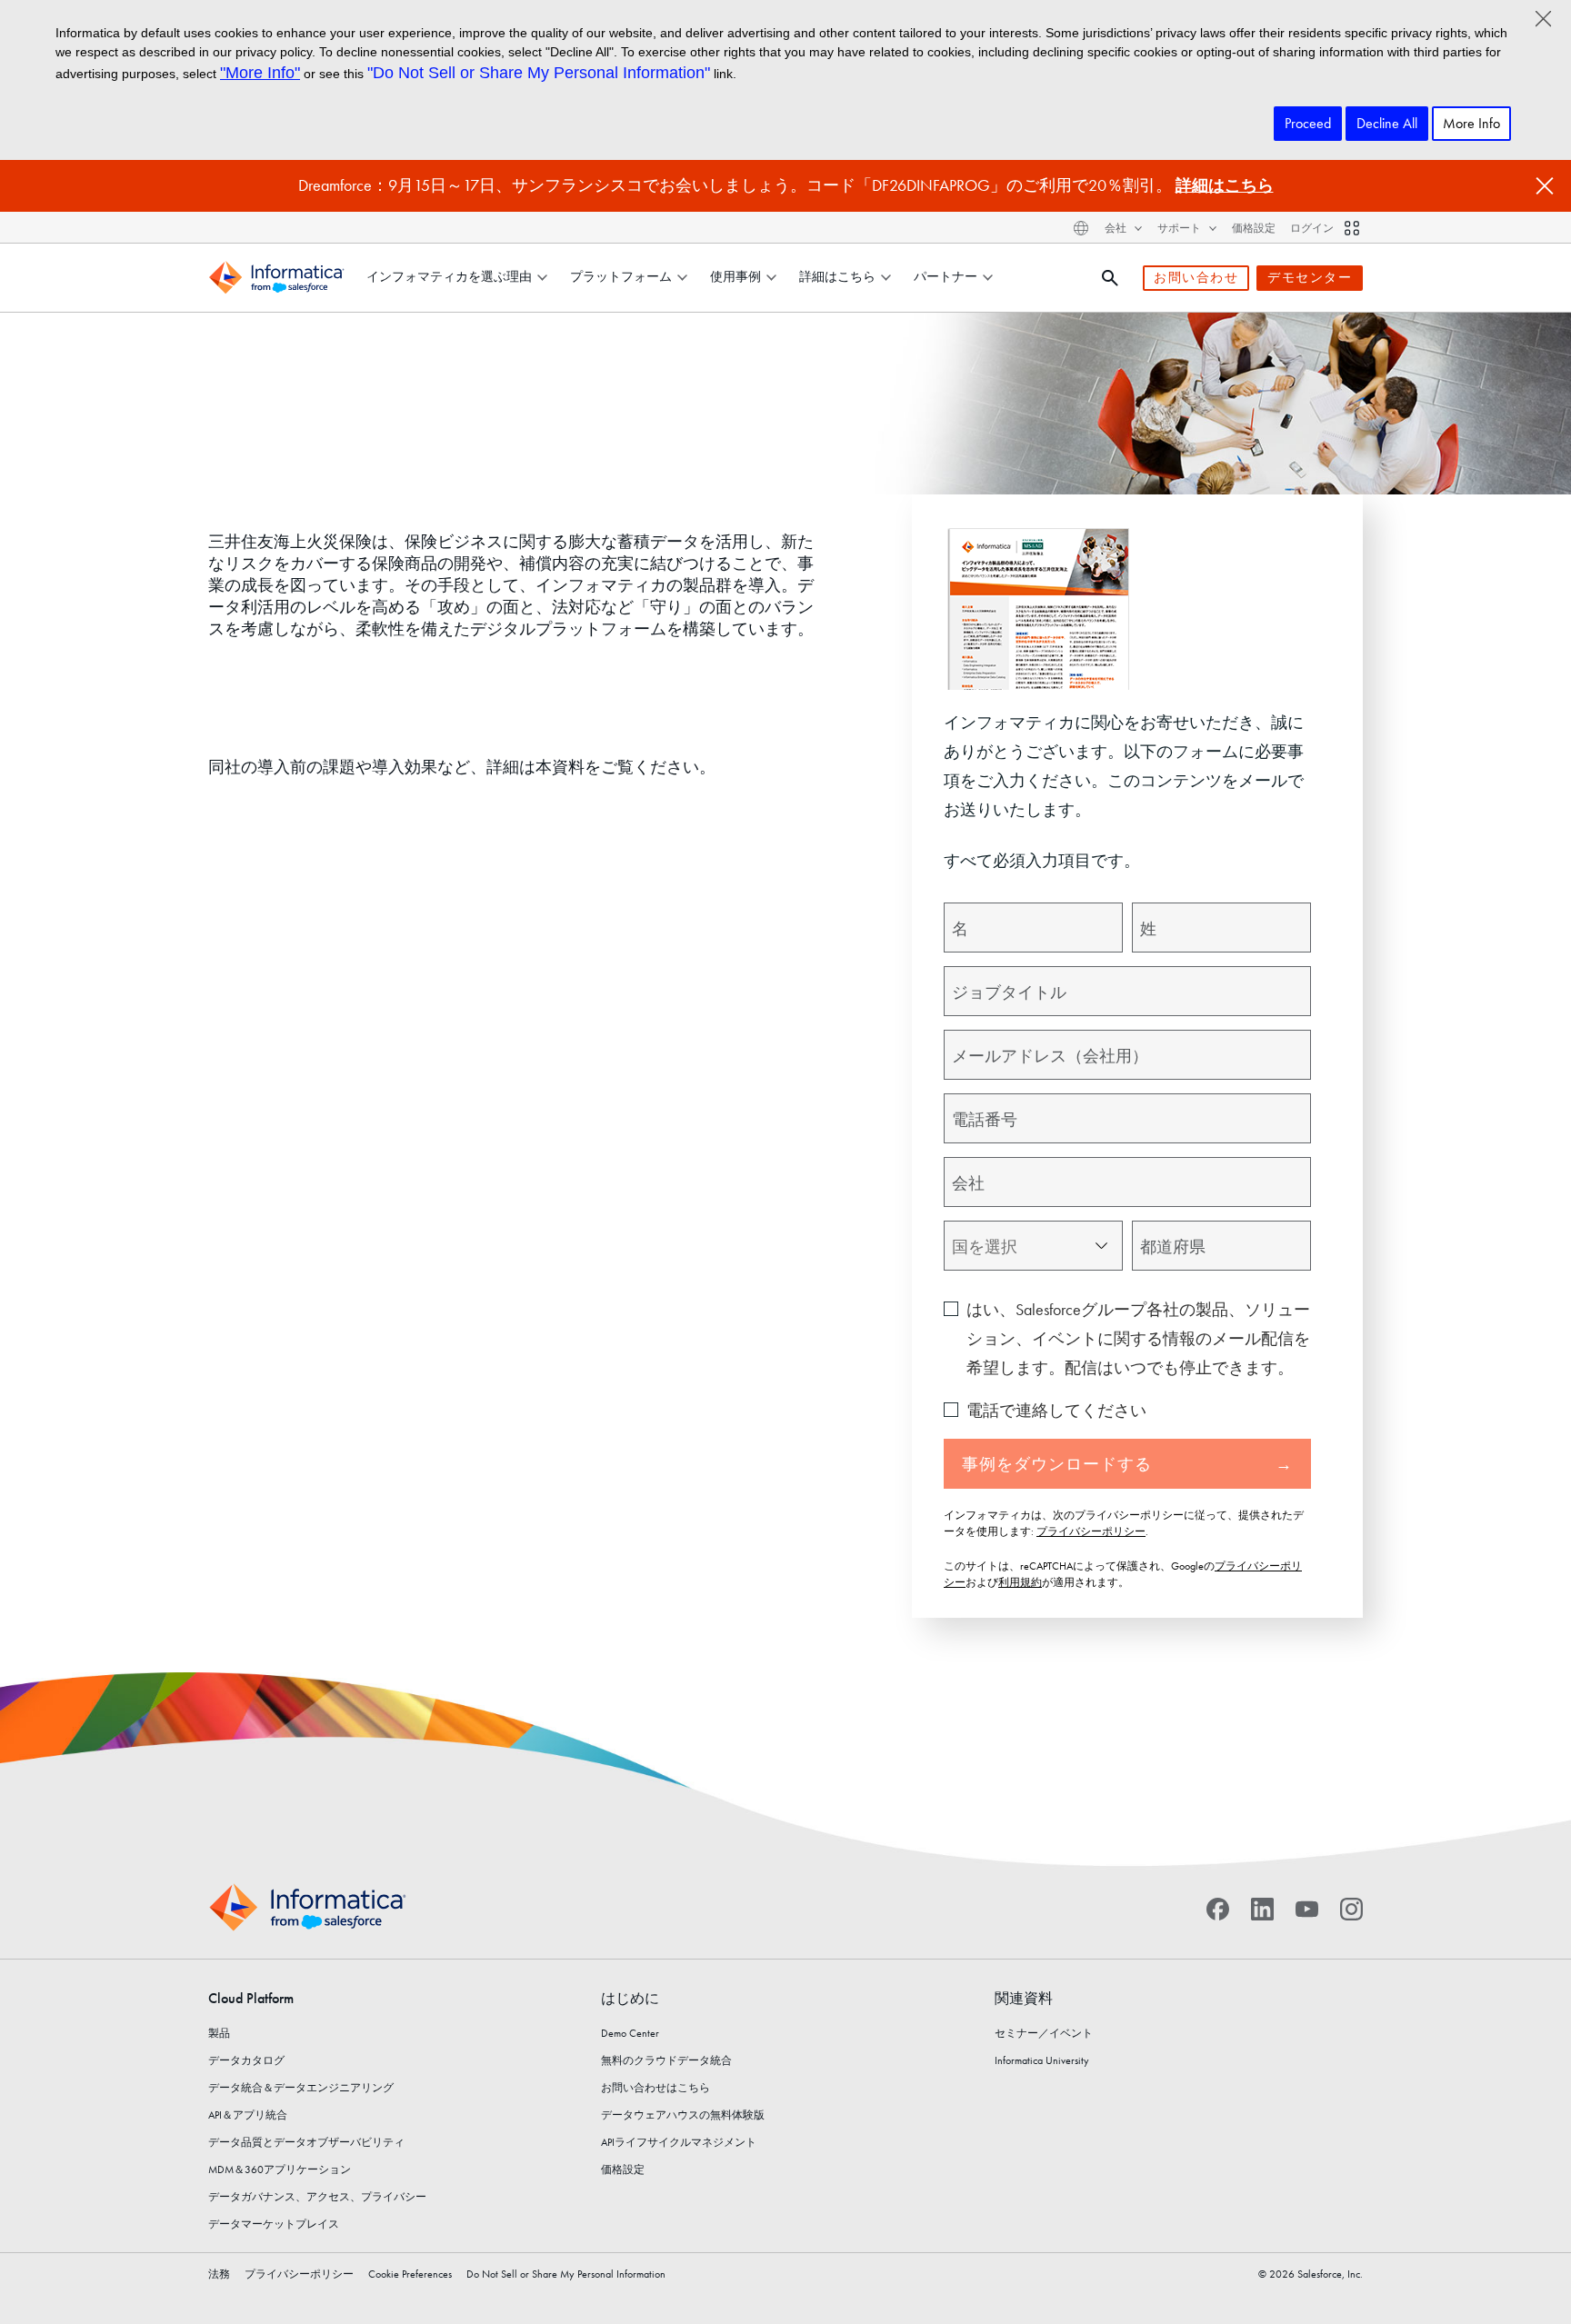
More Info (1471, 123)
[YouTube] (1307, 1908)
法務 (219, 2274)
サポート (1181, 229)
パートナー (946, 276)
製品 (219, 2033)
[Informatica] (276, 278)
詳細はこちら (1225, 185)
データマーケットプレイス (274, 2224)
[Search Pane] (1110, 278)
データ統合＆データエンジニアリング (301, 2088)
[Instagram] (1351, 1908)
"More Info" (260, 73)
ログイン (1312, 228)
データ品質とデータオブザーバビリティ (306, 2142)
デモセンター (1310, 277)
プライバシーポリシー (1091, 1531)
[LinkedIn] (1262, 1908)
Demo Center (630, 2033)
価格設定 (1254, 228)
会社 (1117, 229)
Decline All (1387, 123)
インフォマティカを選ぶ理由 (449, 276)
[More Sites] (1352, 228)
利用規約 (1020, 1582)
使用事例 (735, 276)
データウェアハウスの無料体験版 (683, 2115)
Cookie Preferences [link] (410, 2274)
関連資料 (1024, 1998)
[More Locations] (1081, 228)
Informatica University (1042, 2060)
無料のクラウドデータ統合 (666, 2060)
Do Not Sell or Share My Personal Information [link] (566, 2274)
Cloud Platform (251, 1998)
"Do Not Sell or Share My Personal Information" (539, 73)
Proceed (1308, 123)
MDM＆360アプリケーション (280, 2169)
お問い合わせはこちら (655, 2088)
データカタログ (246, 2060)
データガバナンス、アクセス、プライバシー (317, 2197)
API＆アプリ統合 (248, 2115)
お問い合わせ (1196, 277)
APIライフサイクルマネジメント (679, 2142)
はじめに (630, 1998)
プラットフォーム (621, 276)
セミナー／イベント (1044, 2033)
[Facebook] (1218, 1908)
